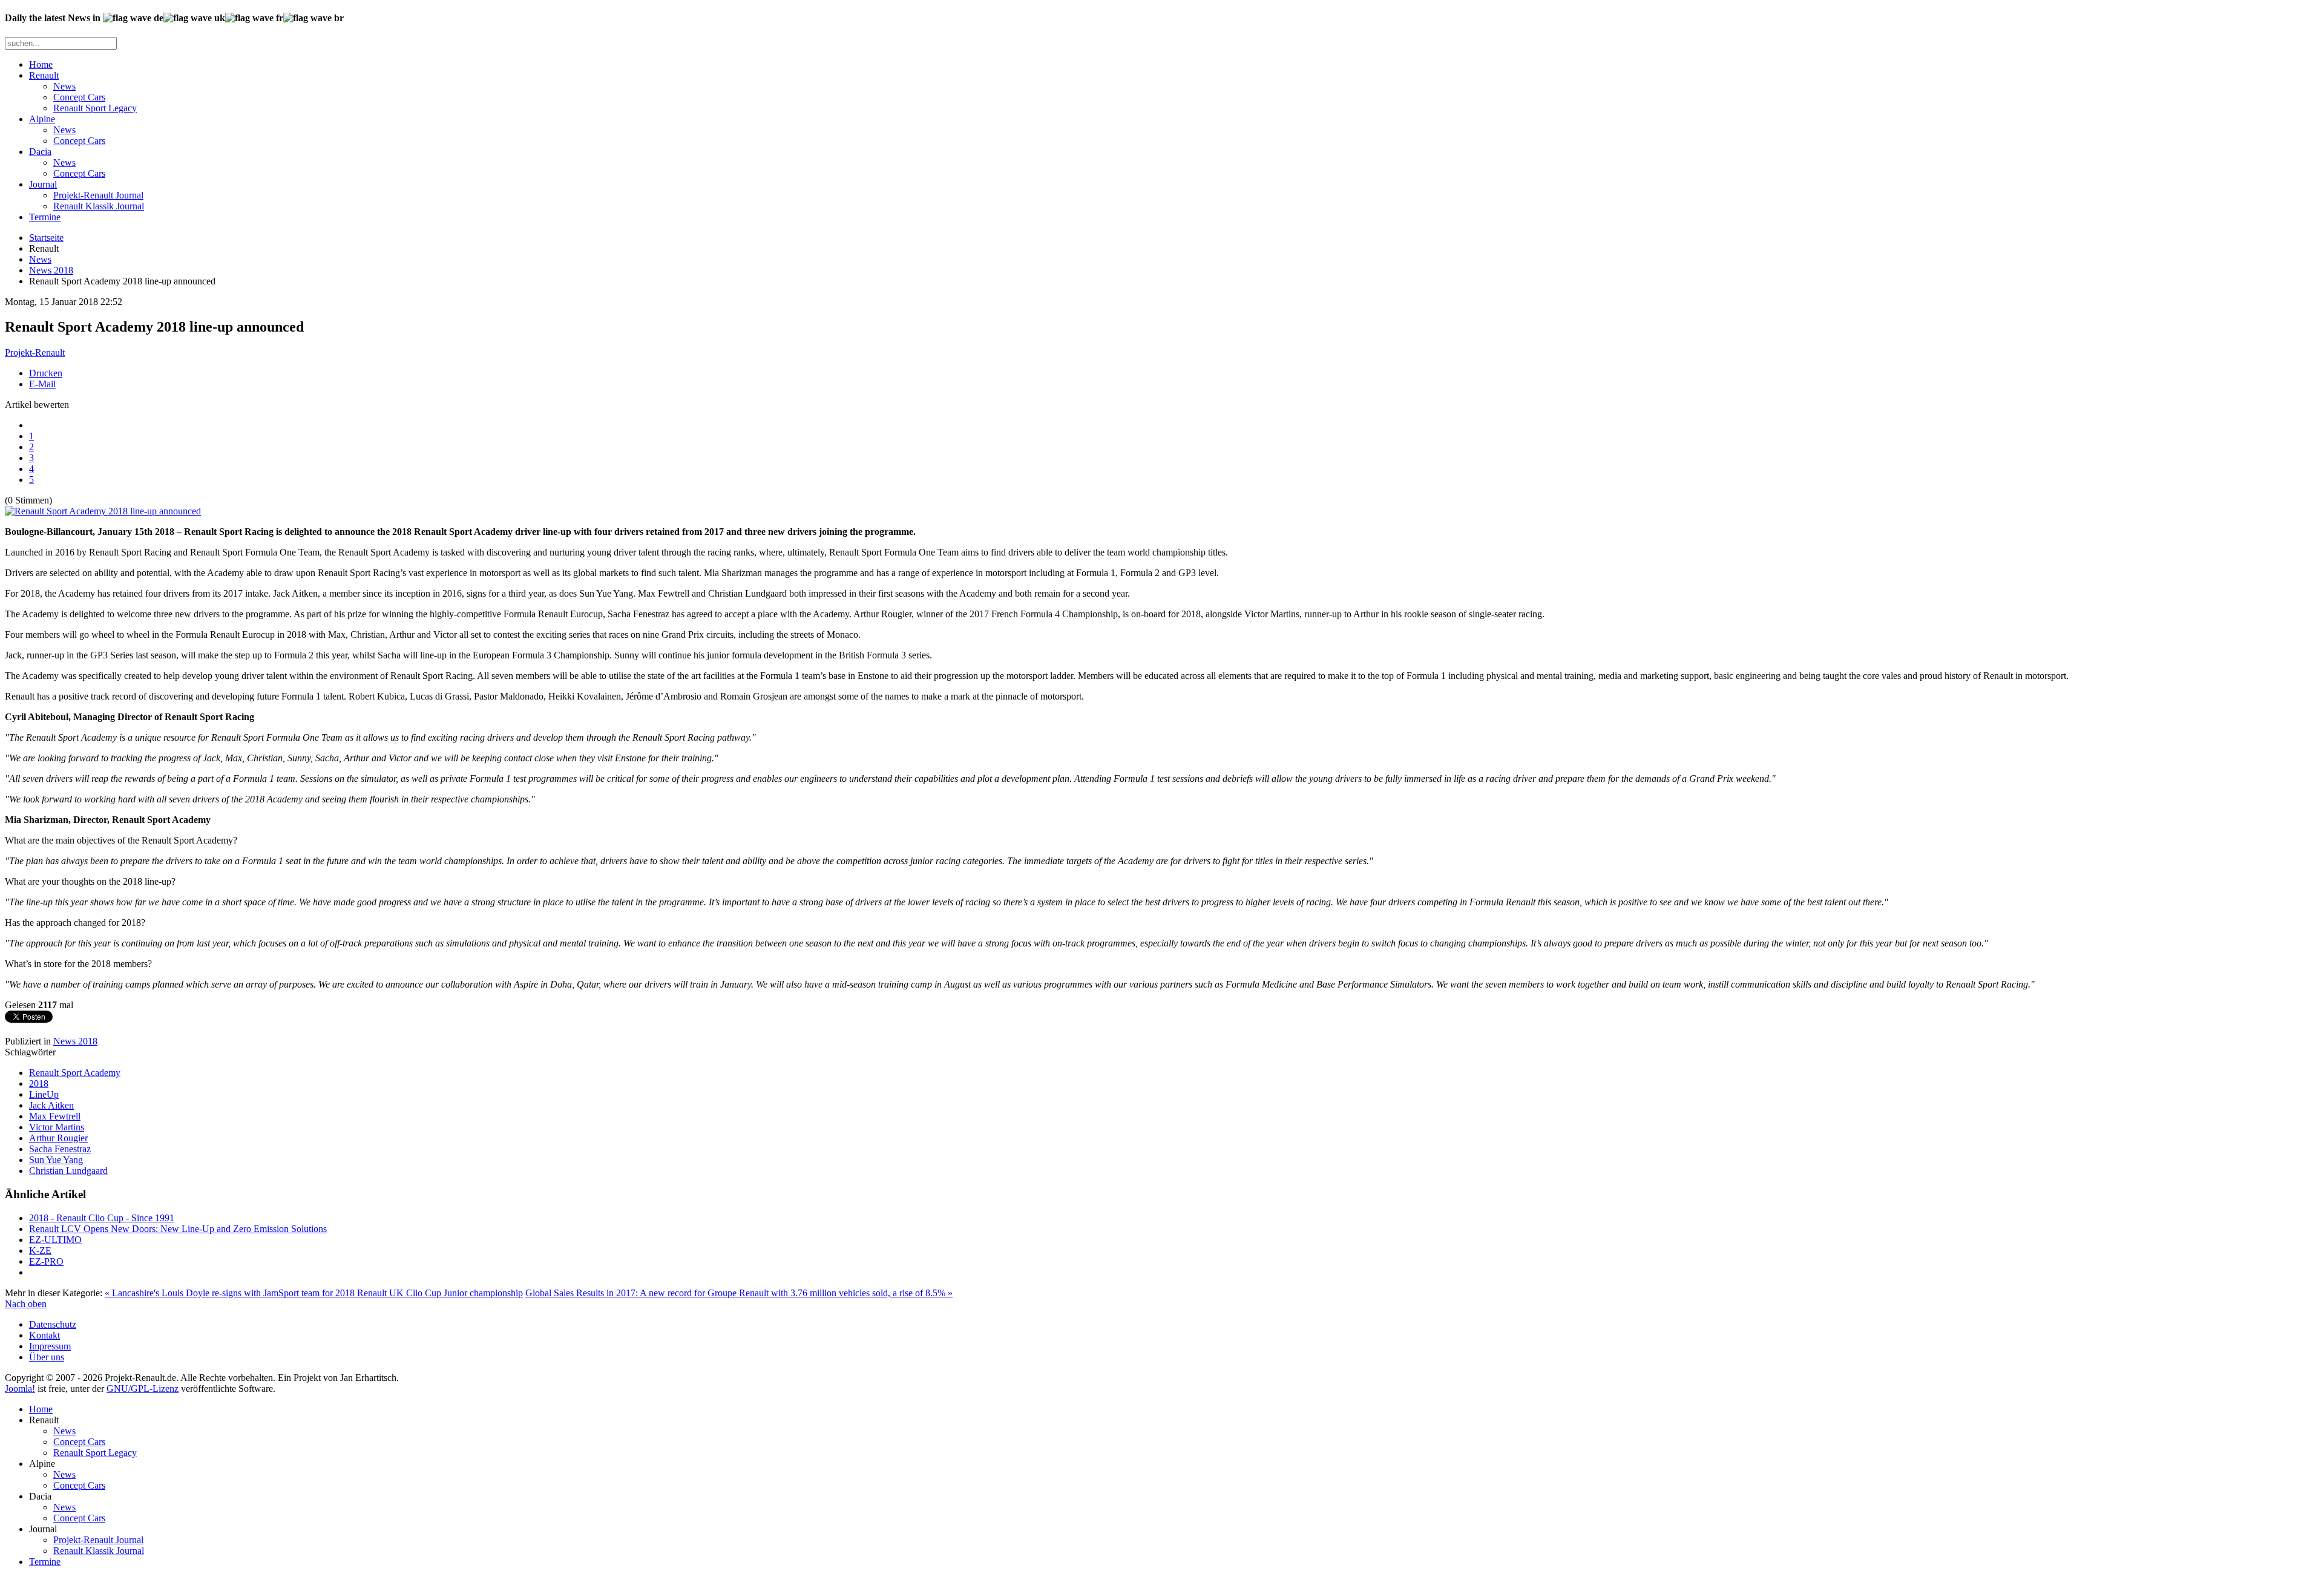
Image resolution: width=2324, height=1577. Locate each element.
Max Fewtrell (55, 1116)
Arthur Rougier (58, 1138)
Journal (43, 184)
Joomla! (20, 1388)
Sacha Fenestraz (60, 1149)
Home (41, 64)
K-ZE (40, 1251)
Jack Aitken (51, 1105)
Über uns (47, 1357)
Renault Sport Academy (75, 1073)
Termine (45, 217)
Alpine (42, 119)
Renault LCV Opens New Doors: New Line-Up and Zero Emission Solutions (178, 1229)
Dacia (40, 152)
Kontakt (44, 1335)
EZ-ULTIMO (55, 1240)
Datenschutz (53, 1324)
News (64, 86)
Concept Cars (79, 97)
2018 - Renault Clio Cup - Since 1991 (102, 1218)
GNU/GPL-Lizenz (143, 1388)
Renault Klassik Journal (99, 206)
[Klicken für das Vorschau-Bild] (103, 511)
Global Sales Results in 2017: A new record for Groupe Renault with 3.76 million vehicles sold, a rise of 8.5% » (739, 1293)
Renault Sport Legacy (95, 108)
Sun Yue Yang (56, 1160)
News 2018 (51, 270)
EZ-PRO (46, 1261)
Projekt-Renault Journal (98, 195)
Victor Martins (57, 1127)
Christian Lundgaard (68, 1171)
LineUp (44, 1094)
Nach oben (26, 1304)
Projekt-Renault (35, 352)
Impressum (50, 1346)
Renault (44, 75)
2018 (39, 1084)
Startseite (46, 238)
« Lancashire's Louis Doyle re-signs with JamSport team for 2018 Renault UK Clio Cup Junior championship (314, 1293)
